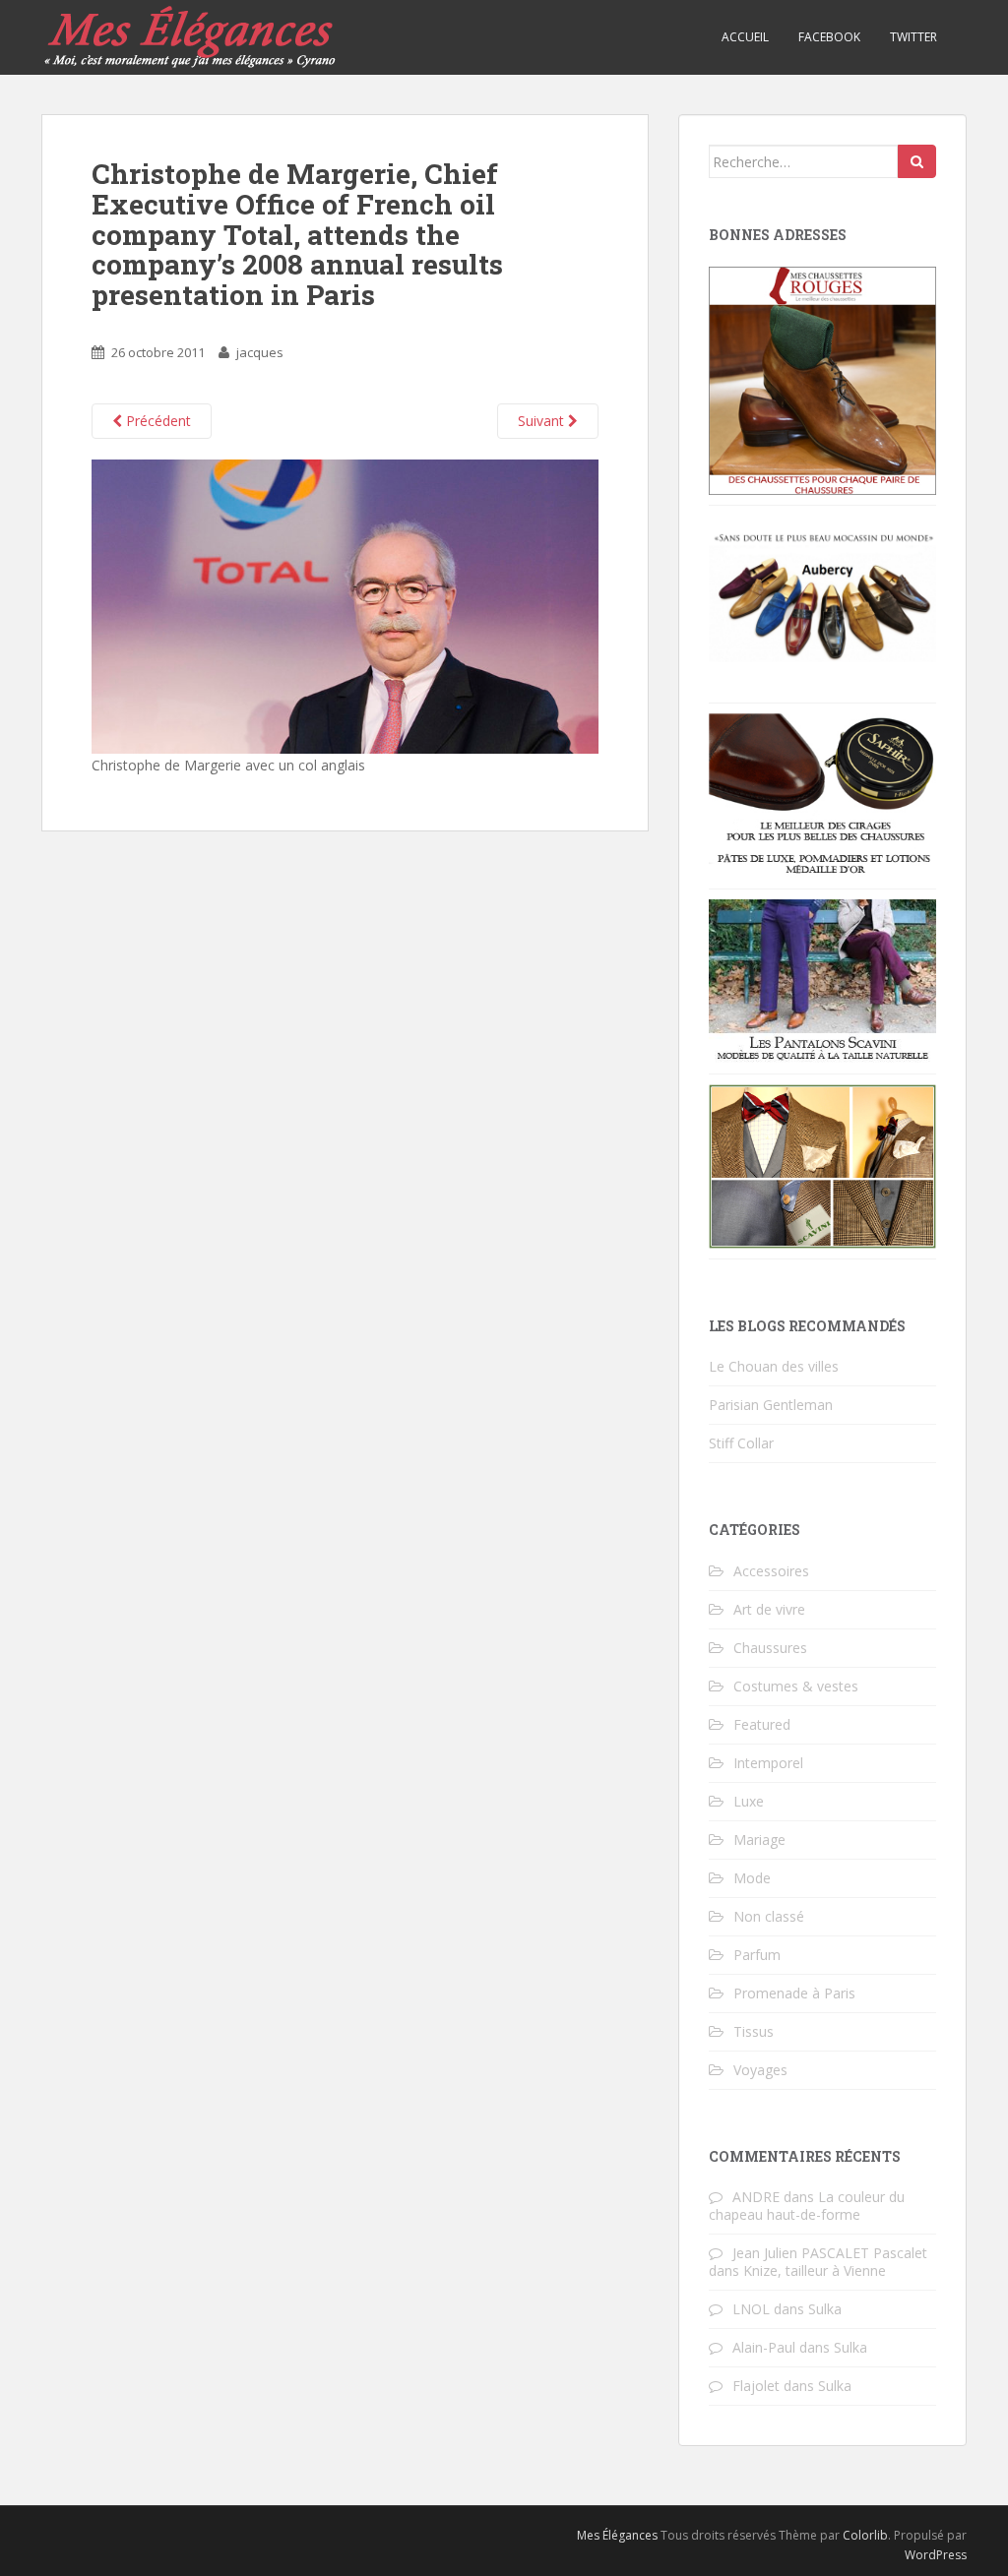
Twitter (913, 37)
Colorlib (865, 2535)
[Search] (917, 161)
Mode (752, 1878)
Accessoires (771, 1571)
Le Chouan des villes (774, 1366)
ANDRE (756, 2197)
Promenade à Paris (794, 1993)
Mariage (759, 1840)
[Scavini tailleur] (822, 1165)
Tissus (754, 2031)
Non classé (769, 1916)
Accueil (745, 37)
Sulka (825, 2309)
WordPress (936, 2555)
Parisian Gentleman (771, 1405)
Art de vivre (769, 1609)
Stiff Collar (741, 1443)
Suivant (543, 421)
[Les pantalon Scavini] (822, 980)
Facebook (829, 37)
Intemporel (768, 1763)
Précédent (157, 421)
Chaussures (770, 1648)
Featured (762, 1724)
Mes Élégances (617, 2535)
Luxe (749, 1801)
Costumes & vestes (796, 1686)
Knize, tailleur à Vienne (815, 2270)
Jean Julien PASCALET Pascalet (830, 2253)
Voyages (760, 2070)
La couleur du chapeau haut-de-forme (807, 2206)
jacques (260, 352)
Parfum (757, 1955)
